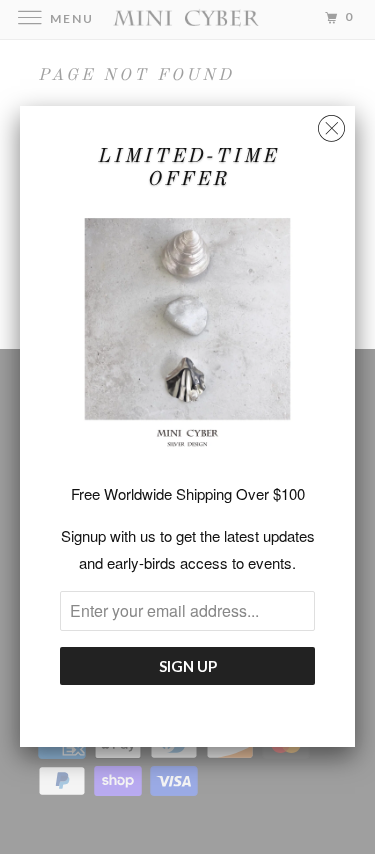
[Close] (331, 123)
